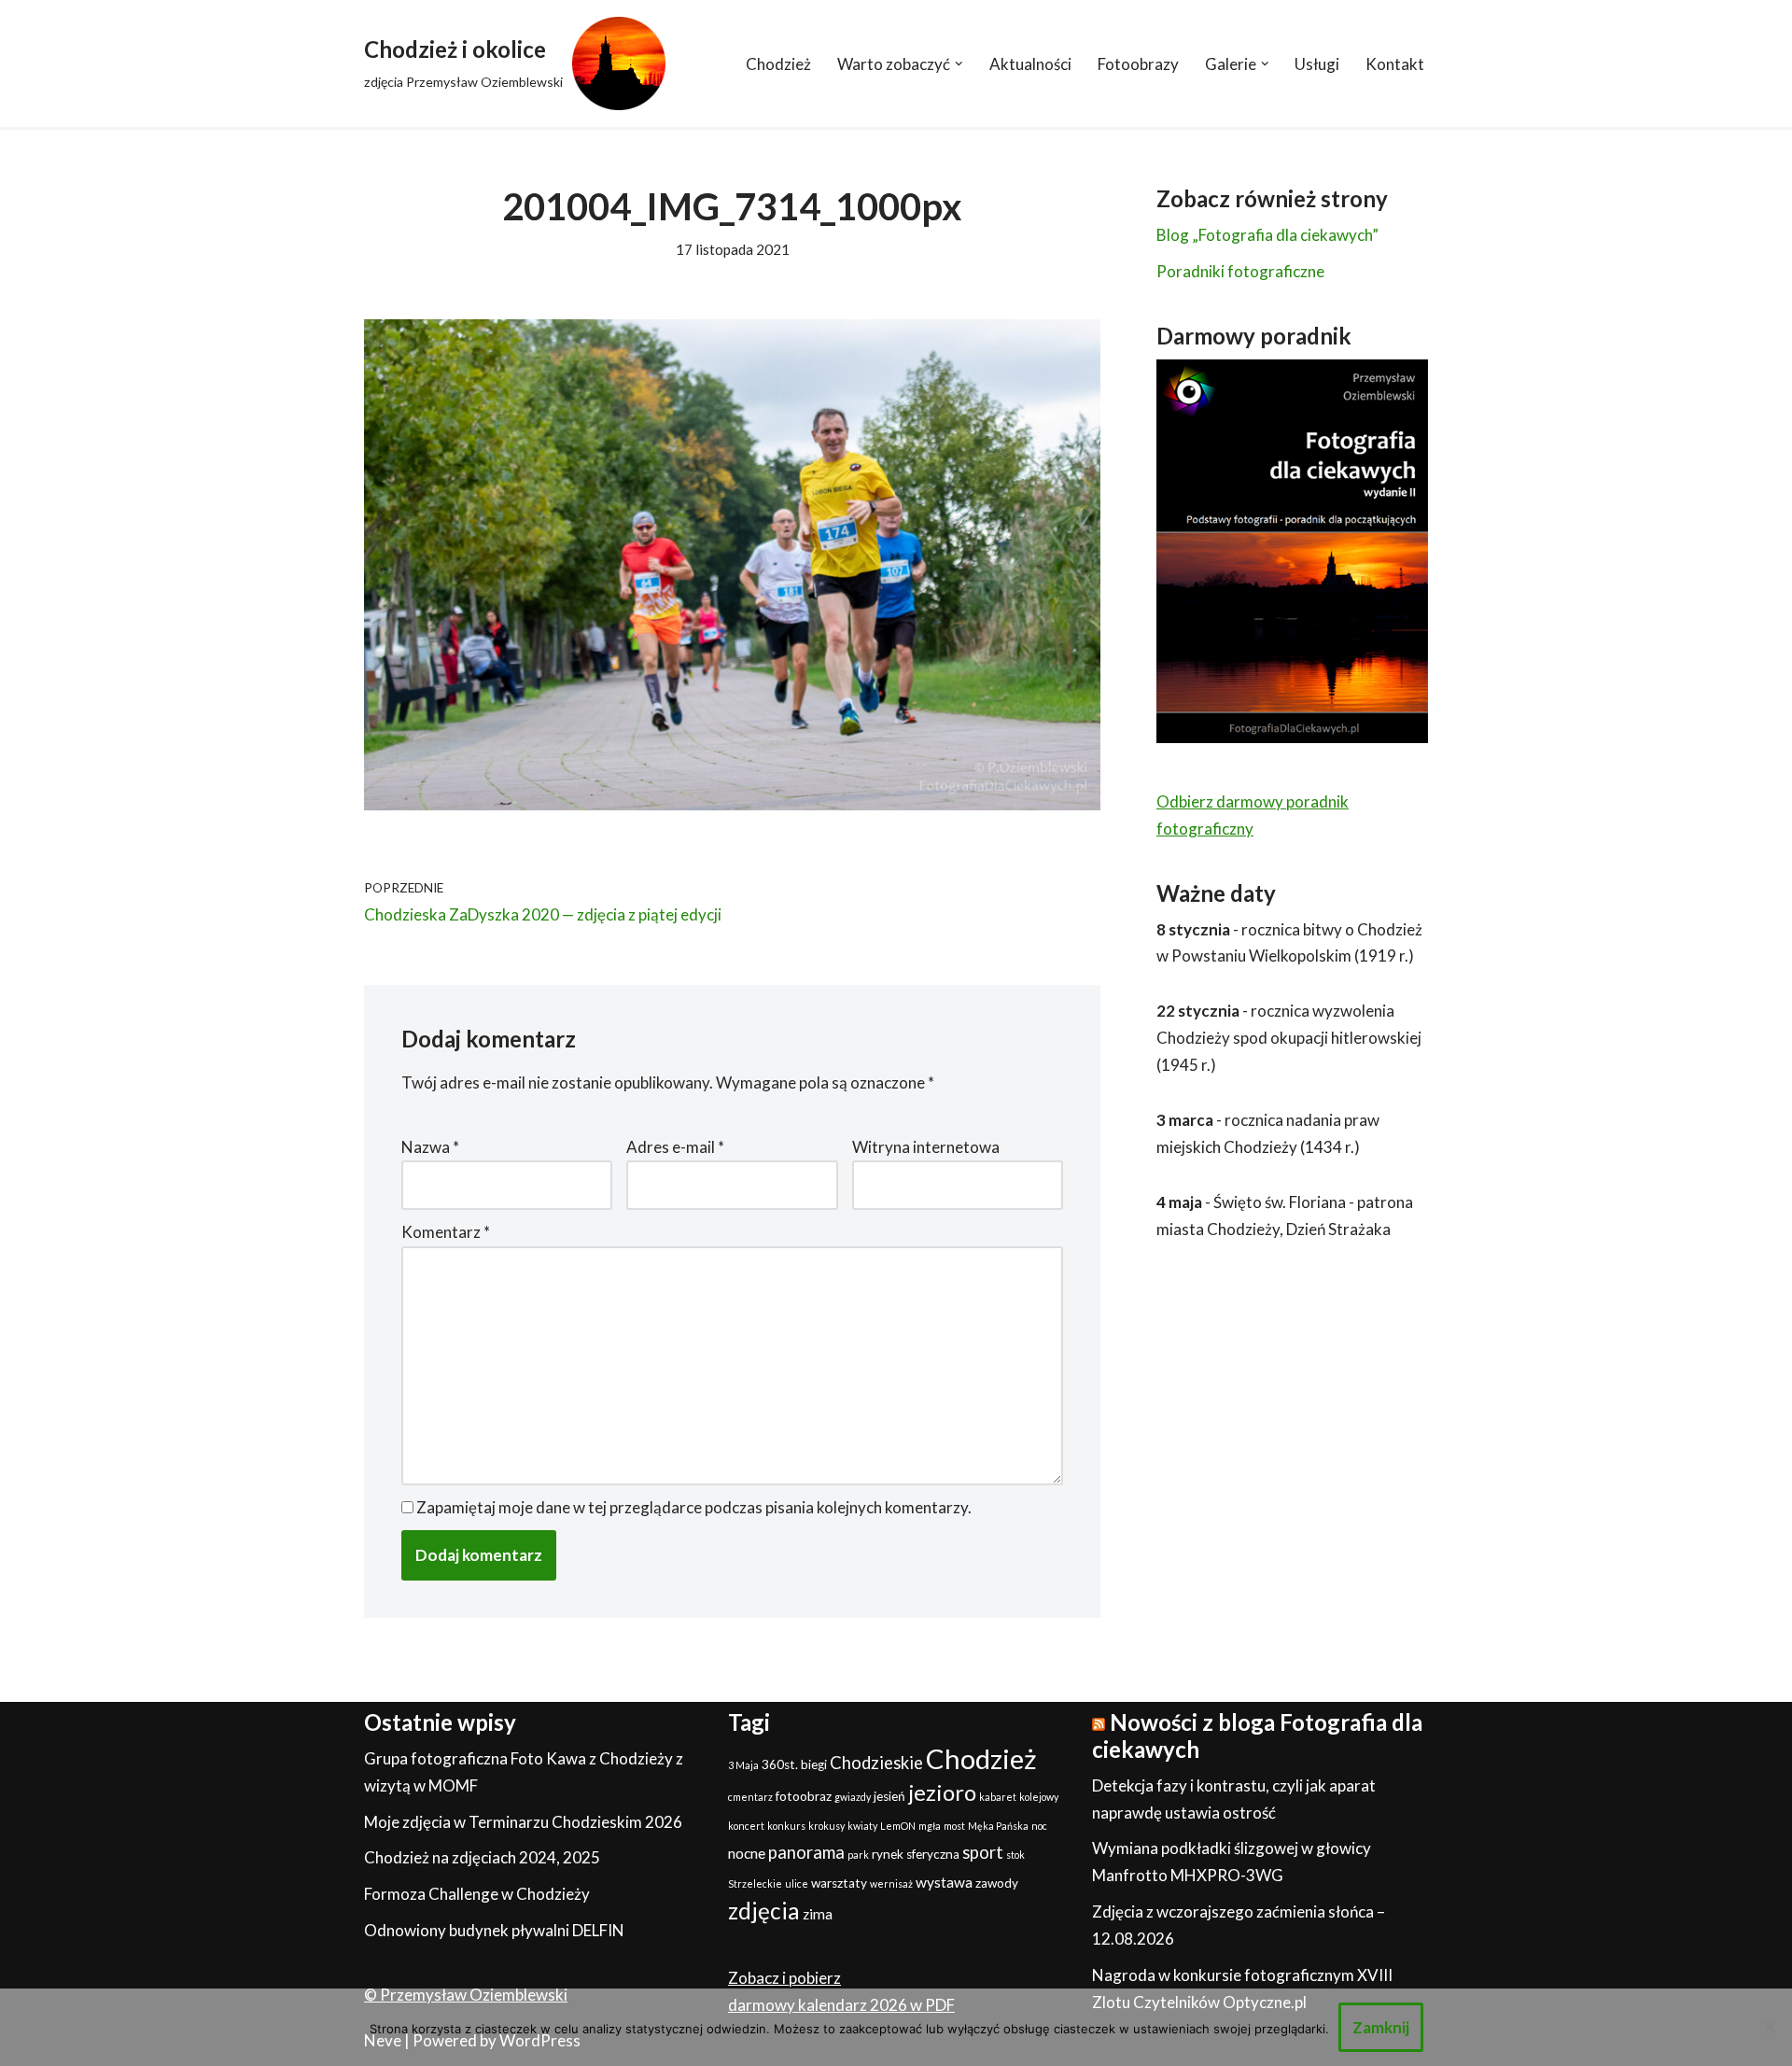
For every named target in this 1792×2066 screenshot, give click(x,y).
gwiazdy (853, 1797)
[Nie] (1769, 2027)
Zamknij (1381, 2027)
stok (1015, 1855)
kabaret (998, 1797)
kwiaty (862, 1826)
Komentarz (446, 1232)
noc (1039, 1826)
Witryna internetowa (926, 1147)
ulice (797, 1883)
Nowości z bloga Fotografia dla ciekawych (1257, 1736)
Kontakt (1395, 64)
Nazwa (430, 1147)
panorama (806, 1852)
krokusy (826, 1826)
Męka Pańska (998, 1826)
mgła (930, 1826)
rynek (888, 1854)
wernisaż (891, 1883)
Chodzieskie (876, 1763)
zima (818, 1914)
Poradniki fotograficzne (1240, 271)
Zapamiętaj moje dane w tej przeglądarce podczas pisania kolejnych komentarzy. (694, 1507)
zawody (997, 1883)
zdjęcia (764, 1911)
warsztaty (839, 1883)
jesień (889, 1796)
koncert (746, 1826)
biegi (814, 1764)
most (954, 1826)
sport (983, 1852)
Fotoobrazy (1138, 64)
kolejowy (1039, 1797)
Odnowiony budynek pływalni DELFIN (494, 1930)
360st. (780, 1764)
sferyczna (933, 1854)
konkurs (786, 1826)
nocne (747, 1853)
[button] (959, 64)
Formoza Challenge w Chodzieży (477, 1894)
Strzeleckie (755, 1883)
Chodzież (778, 64)
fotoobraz (804, 1796)
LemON (898, 1826)
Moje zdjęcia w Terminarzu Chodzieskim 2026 (523, 1822)
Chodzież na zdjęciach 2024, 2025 (482, 1857)
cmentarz (750, 1797)
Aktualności (1030, 64)
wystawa (944, 1882)
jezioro (942, 1792)
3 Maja (743, 1765)
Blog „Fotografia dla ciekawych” (1267, 235)
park (858, 1855)
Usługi (1317, 64)
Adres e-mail (675, 1147)
